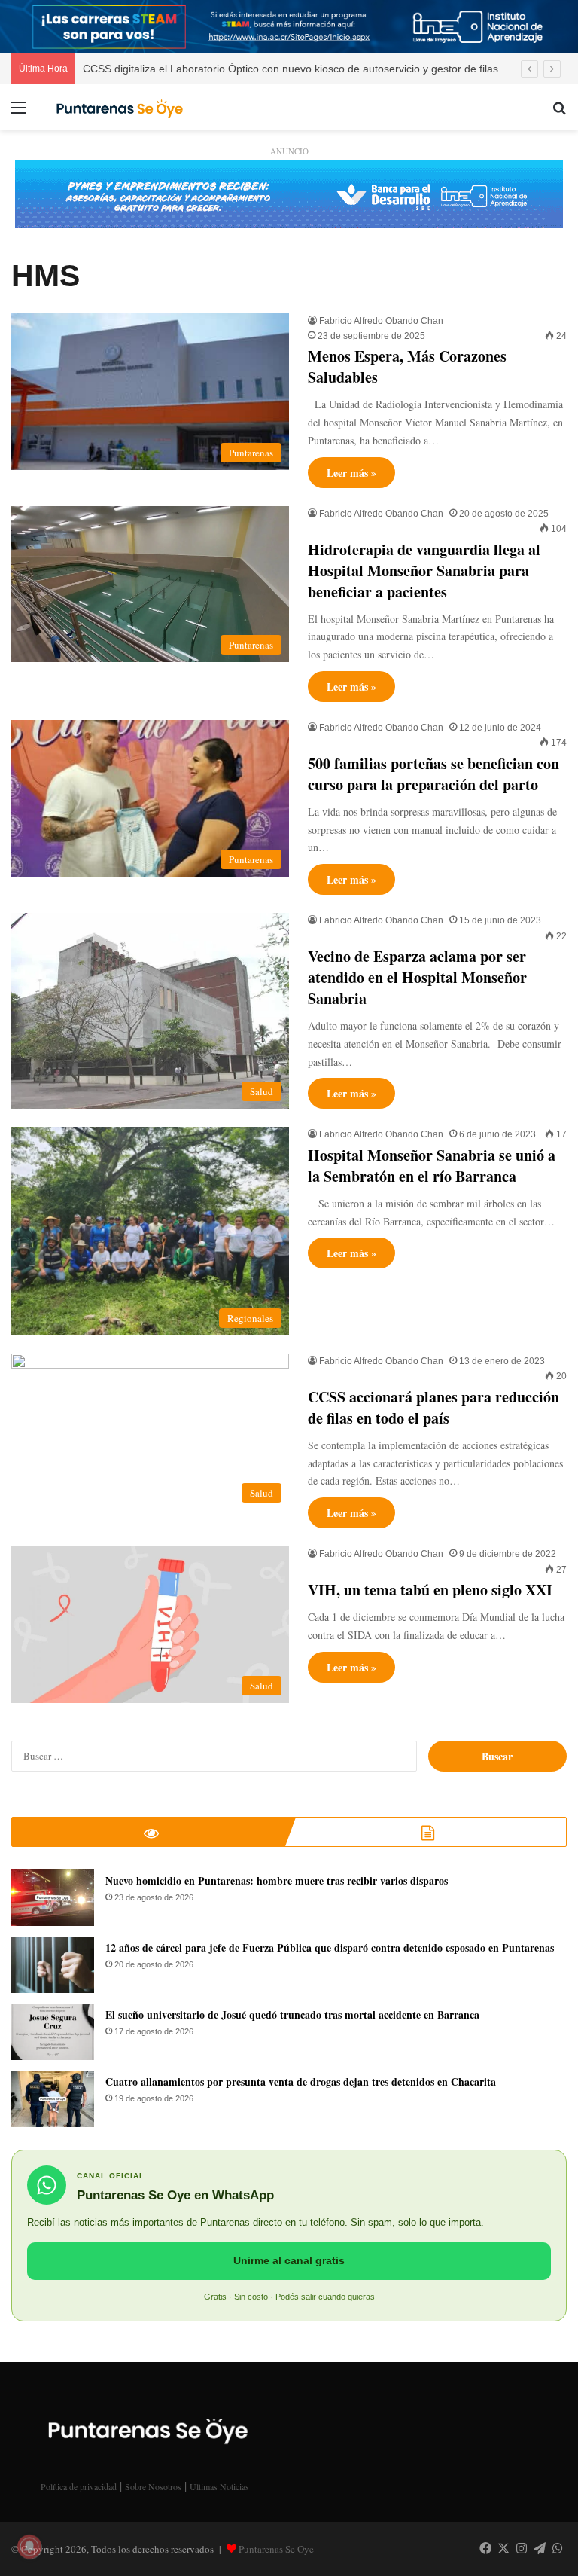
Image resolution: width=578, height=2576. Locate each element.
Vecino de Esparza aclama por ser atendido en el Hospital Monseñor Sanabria (417, 977)
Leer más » (351, 473)
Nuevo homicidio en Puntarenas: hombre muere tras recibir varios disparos (277, 1880)
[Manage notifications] (29, 2547)
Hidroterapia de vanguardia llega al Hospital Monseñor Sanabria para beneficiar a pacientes (424, 571)
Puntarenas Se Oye (276, 2549)
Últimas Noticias (219, 2486)
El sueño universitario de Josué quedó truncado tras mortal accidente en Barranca (292, 2014)
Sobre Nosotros (153, 2486)
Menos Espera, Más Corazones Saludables (407, 366)
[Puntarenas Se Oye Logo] (117, 107)
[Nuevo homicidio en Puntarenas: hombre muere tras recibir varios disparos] (53, 1898)
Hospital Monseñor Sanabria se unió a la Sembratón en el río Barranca (432, 1166)
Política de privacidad (79, 2486)
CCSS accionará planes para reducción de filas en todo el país (433, 1407)
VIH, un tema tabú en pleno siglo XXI (430, 1590)
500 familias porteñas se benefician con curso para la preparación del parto (433, 774)
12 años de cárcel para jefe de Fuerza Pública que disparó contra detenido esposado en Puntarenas (330, 1947)
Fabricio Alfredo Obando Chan (381, 321)
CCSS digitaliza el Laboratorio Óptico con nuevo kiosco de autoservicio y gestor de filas (291, 69)
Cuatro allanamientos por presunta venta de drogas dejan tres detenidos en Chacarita (301, 2082)
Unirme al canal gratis (289, 2260)
